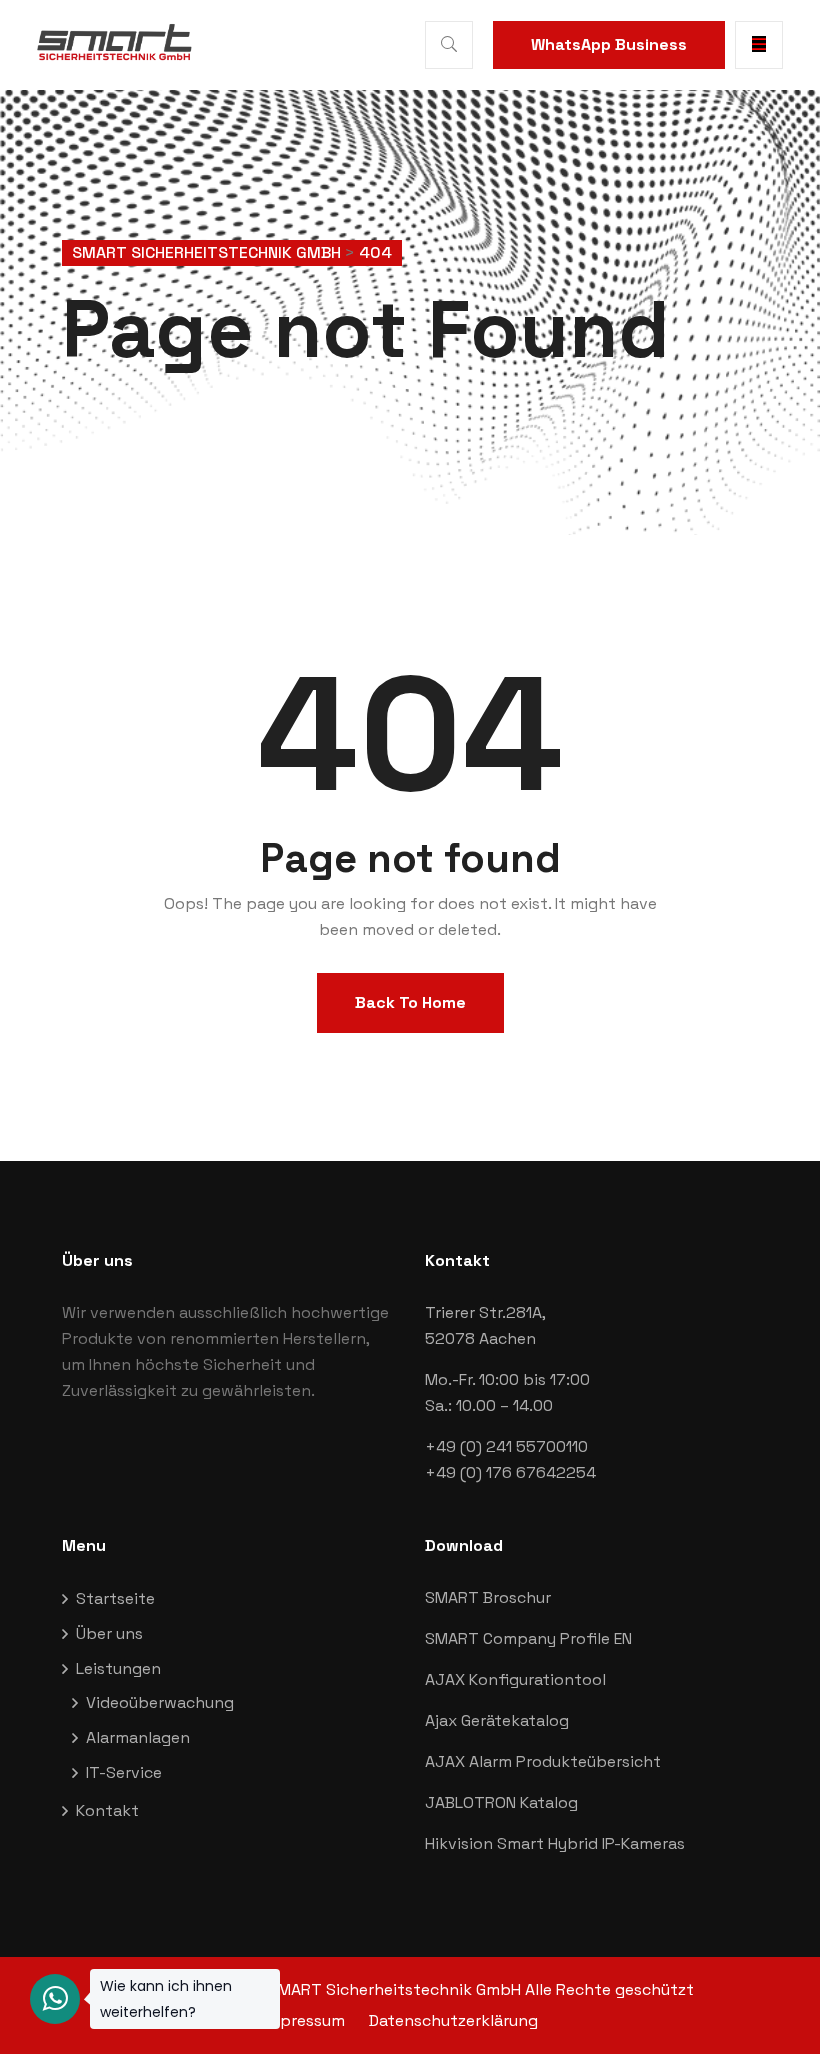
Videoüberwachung (160, 1702)
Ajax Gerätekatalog (497, 1720)
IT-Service (124, 1772)
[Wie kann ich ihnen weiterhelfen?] (55, 1999)
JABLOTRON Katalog (501, 1802)
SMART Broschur (488, 1597)
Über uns (109, 1633)
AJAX (447, 1679)
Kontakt (107, 1810)
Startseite (115, 1598)
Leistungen (118, 1668)
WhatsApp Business (609, 44)
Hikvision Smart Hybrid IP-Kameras (555, 1843)
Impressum (304, 2020)
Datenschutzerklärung (453, 2020)
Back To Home (410, 1002)
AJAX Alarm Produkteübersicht (543, 1761)
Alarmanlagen (138, 1737)
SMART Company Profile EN (528, 1638)
